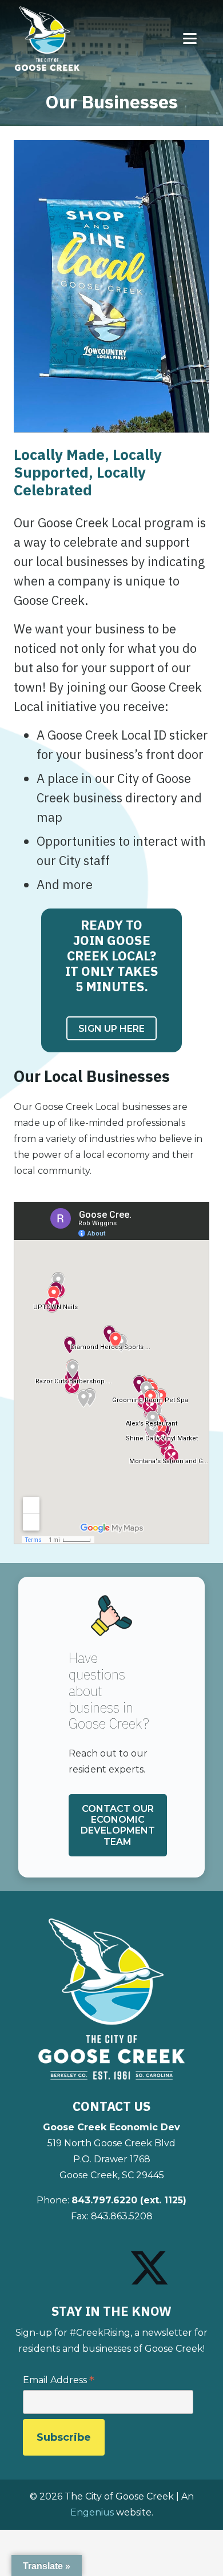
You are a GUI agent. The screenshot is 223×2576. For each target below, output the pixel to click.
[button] (198, 39)
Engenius (92, 2512)
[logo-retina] (111, 2000)
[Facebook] (62, 2258)
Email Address (59, 2381)
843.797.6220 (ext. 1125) (129, 2200)
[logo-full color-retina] (47, 39)
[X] (149, 2268)
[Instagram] (99, 2259)
